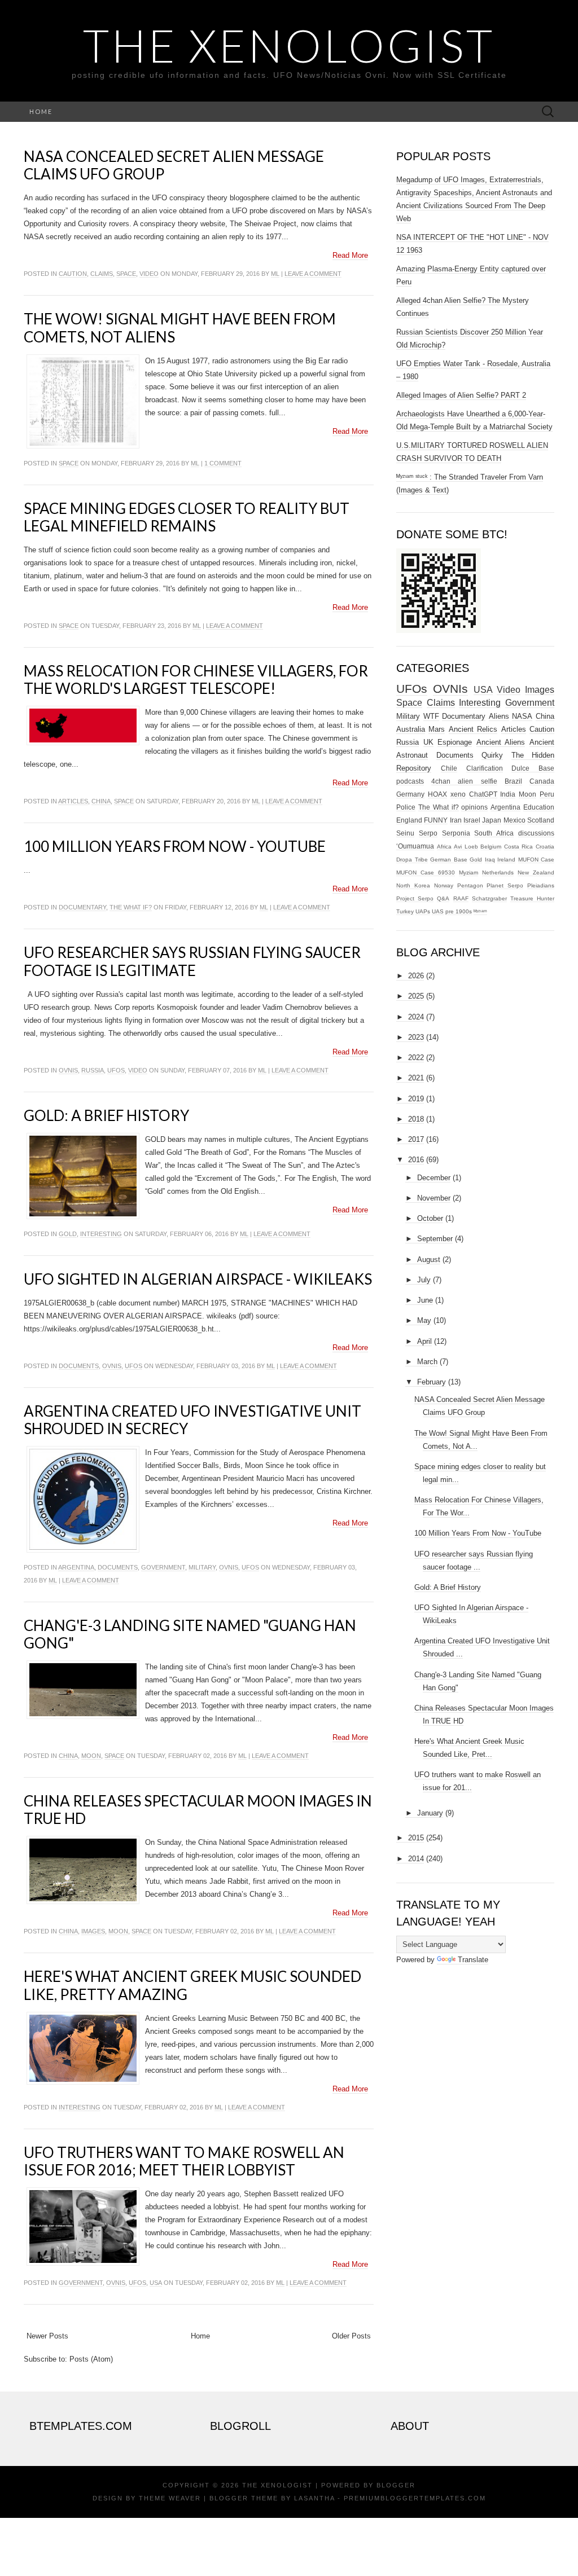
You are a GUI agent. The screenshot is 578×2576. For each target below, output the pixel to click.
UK (428, 742)
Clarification (485, 768)
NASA (522, 716)
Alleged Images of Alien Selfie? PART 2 (461, 395)
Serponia (456, 833)
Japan (492, 820)
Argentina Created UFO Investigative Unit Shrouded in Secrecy (192, 1420)
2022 (416, 1058)
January (430, 1813)
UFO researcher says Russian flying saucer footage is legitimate (192, 961)
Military (202, 1567)
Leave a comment (313, 274)
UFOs (116, 1070)
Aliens (499, 716)
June (425, 1300)
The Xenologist (289, 45)
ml (275, 274)
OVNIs (68, 1070)
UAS (438, 911)
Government (163, 1567)
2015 (416, 1838)
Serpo (428, 833)
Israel (472, 820)
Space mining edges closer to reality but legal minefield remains (187, 517)
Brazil (513, 781)
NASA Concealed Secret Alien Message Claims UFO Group (174, 165)
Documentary (82, 907)
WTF (431, 716)
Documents (79, 1366)
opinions (474, 807)
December (434, 1178)
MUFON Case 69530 (426, 872)
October (430, 1218)
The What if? (131, 907)
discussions (536, 833)
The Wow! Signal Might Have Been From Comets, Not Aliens (180, 328)
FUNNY (436, 820)
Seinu (405, 833)
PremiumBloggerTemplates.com (415, 2498)
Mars (437, 729)
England (409, 820)
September (435, 1239)
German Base (449, 860)
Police (406, 807)
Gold (68, 1234)
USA (156, 2283)
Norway (444, 885)
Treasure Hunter (532, 898)
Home (41, 111)
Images (93, 1931)
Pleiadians (541, 885)
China (101, 801)
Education (539, 807)
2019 (416, 1099)
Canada (542, 781)
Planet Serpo (505, 885)
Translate (473, 1960)
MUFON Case (537, 860)
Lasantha (314, 2498)
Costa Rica (519, 847)
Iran (456, 820)
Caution (73, 274)
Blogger (396, 2485)
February (432, 1382)
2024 (416, 1017)
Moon (91, 1756)
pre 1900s (459, 911)
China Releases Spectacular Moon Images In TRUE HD (198, 1810)
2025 (416, 996)
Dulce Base (533, 768)
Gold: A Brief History (106, 1115)
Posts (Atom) (91, 2359)
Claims (102, 274)
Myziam (468, 872)
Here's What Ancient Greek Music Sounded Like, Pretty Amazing (192, 1985)
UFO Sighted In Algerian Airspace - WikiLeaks (198, 1279)
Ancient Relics (473, 729)
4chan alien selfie (464, 781)
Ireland (506, 860)
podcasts (410, 781)
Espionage (455, 742)
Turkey (405, 911)
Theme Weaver (170, 2498)
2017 (416, 1139)
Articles (73, 801)
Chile (449, 768)
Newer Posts (47, 2336)
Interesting (101, 1234)
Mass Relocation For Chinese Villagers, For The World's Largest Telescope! (196, 680)
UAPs (423, 911)
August (429, 1260)
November (434, 1198)
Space (126, 274)
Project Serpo (415, 898)
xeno (458, 794)
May (424, 1320)
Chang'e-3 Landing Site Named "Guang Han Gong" (190, 1634)
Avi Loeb (466, 847)
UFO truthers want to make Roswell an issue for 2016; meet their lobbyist (184, 2161)
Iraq (490, 860)
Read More (350, 255)
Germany (410, 794)
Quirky (492, 755)
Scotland (541, 820)
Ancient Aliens (501, 742)
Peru (547, 794)
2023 (416, 1037)
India (508, 794)
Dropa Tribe (412, 860)
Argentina (76, 1567)
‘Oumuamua (415, 846)
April (424, 1341)
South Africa (494, 833)
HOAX (437, 794)
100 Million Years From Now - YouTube (175, 846)
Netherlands (498, 872)
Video (149, 274)
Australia (411, 729)
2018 (416, 1119)
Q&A (443, 898)
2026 (416, 976)
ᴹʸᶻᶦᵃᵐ (480, 911)
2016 (416, 1160)
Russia (93, 1070)
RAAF (461, 898)
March (427, 1362)
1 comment (223, 463)
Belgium (491, 847)
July (424, 1280)
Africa (444, 847)
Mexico (514, 820)
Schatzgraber (489, 898)
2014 (416, 1859)
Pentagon (470, 885)
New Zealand (536, 872)
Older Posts (351, 2336)
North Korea (413, 885)
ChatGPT (483, 794)
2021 (416, 1078)
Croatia (545, 847)
